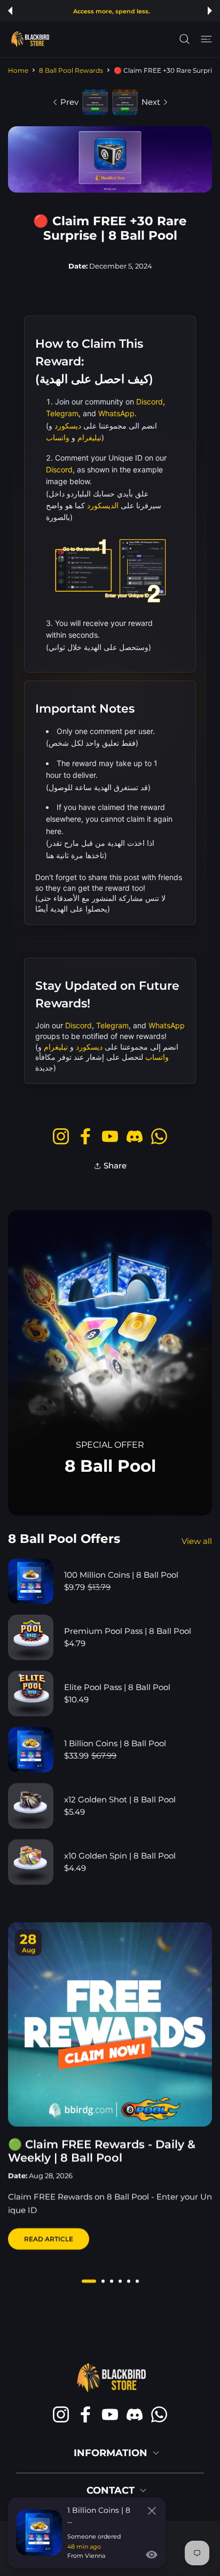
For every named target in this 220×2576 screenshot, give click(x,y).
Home (18, 70)
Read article (49, 2239)
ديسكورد (68, 426)
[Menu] (206, 39)
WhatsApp (116, 413)
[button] (10, 11)
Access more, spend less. (111, 12)
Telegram (62, 413)
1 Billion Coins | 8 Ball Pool (115, 1743)
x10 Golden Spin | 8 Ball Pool (120, 1856)
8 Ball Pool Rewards (71, 70)
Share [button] (115, 1165)
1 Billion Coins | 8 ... (99, 2515)
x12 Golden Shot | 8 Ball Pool (120, 1799)
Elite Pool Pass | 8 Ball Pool (117, 1687)
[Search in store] (184, 39)
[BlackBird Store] (29, 39)
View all (197, 1541)
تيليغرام (89, 437)
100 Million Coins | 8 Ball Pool (121, 1575)
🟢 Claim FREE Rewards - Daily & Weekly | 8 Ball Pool (102, 2151)
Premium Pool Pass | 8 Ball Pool (128, 1631)
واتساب (58, 437)
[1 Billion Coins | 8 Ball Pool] (39, 2533)
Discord (150, 402)
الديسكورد (103, 505)
